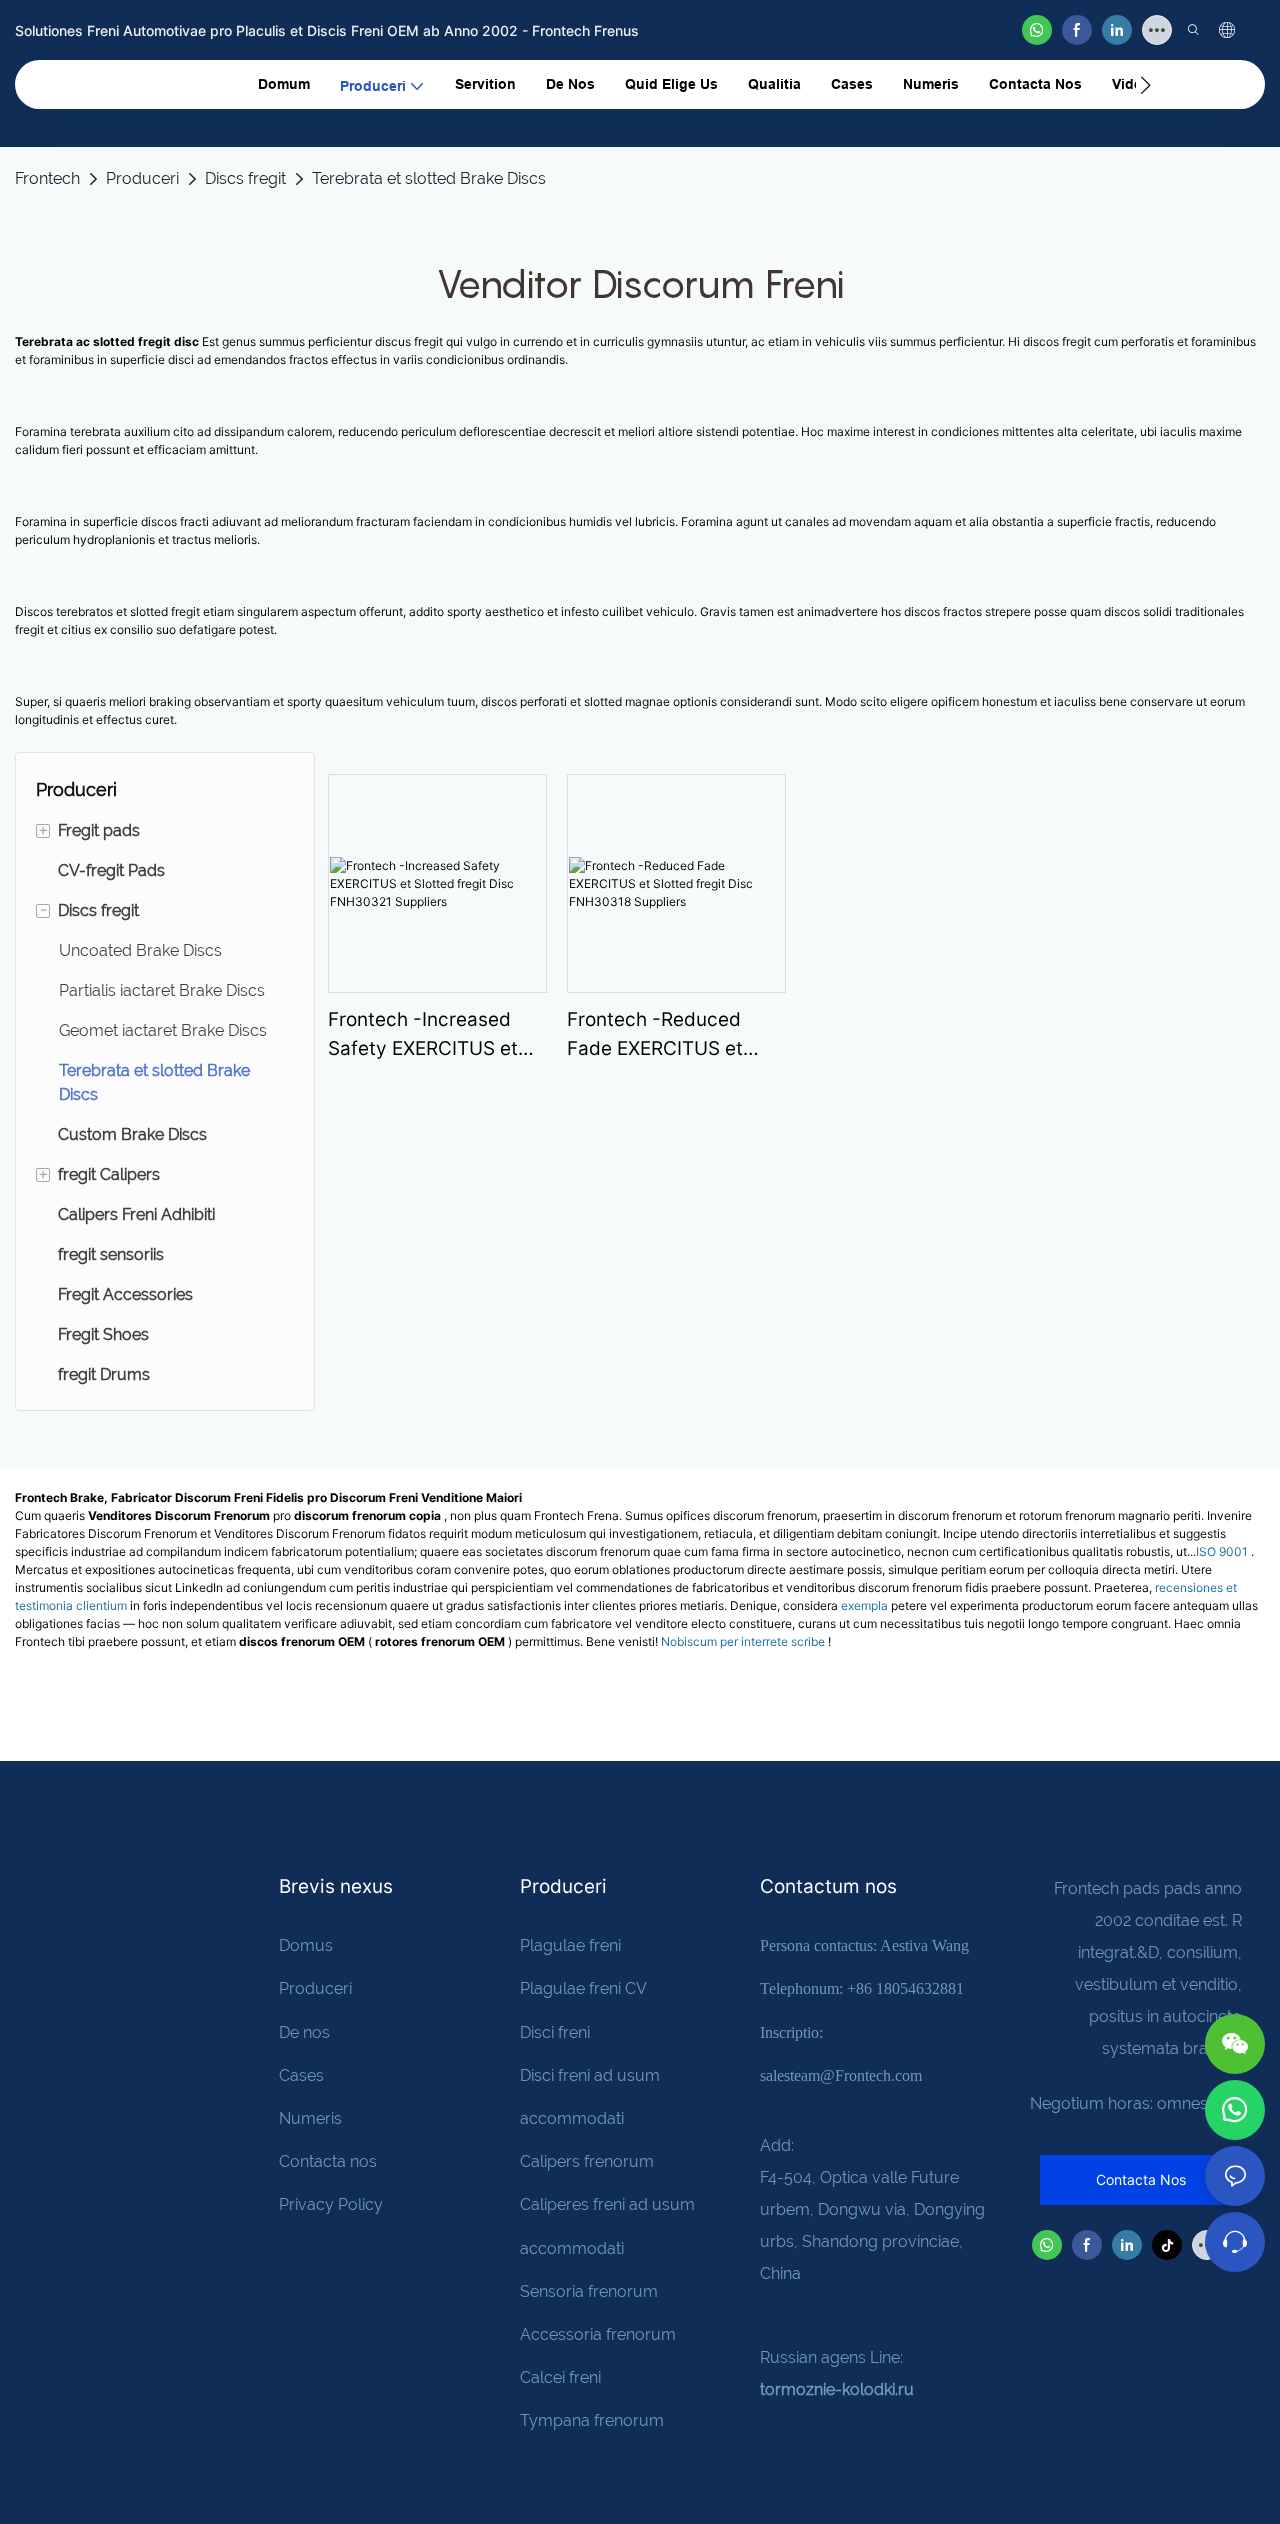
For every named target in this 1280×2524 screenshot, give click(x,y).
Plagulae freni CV (583, 1988)
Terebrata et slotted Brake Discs (429, 178)
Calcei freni (560, 2377)
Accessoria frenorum (598, 2334)
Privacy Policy (331, 2204)
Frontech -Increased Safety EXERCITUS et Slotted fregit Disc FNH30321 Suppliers (423, 1035)
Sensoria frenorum (589, 2291)
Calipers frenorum (587, 2161)
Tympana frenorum (592, 2420)
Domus (308, 1945)
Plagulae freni (570, 1945)
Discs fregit (245, 178)
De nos (304, 2032)
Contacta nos (328, 2161)
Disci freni (555, 2032)
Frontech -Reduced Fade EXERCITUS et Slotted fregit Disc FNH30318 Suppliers (660, 1035)
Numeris (310, 2118)
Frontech (47, 178)
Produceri (142, 178)
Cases (301, 2075)
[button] (1145, 85)
